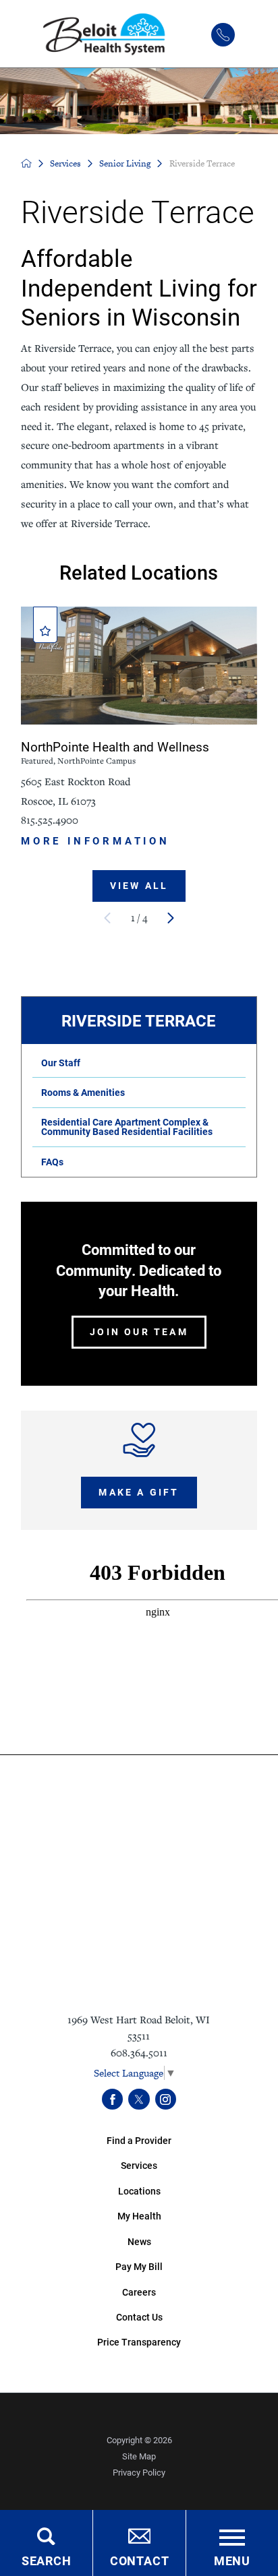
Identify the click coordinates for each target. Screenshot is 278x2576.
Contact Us (139, 2317)
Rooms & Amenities (83, 1092)
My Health (139, 2216)
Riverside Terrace (139, 1020)
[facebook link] (112, 2099)
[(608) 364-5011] (223, 35)
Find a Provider (139, 2140)
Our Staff (61, 1063)
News (139, 2241)
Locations (139, 2191)
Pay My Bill (139, 2266)
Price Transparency (139, 2342)
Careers (139, 2292)
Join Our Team (139, 1331)
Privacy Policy (139, 2472)
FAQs (52, 1162)
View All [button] (139, 885)
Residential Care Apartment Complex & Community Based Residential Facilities (127, 1127)
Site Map (139, 2456)
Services (65, 163)
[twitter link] (139, 2099)
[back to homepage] (26, 163)
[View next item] (171, 918)
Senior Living (125, 163)
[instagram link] (166, 2099)
